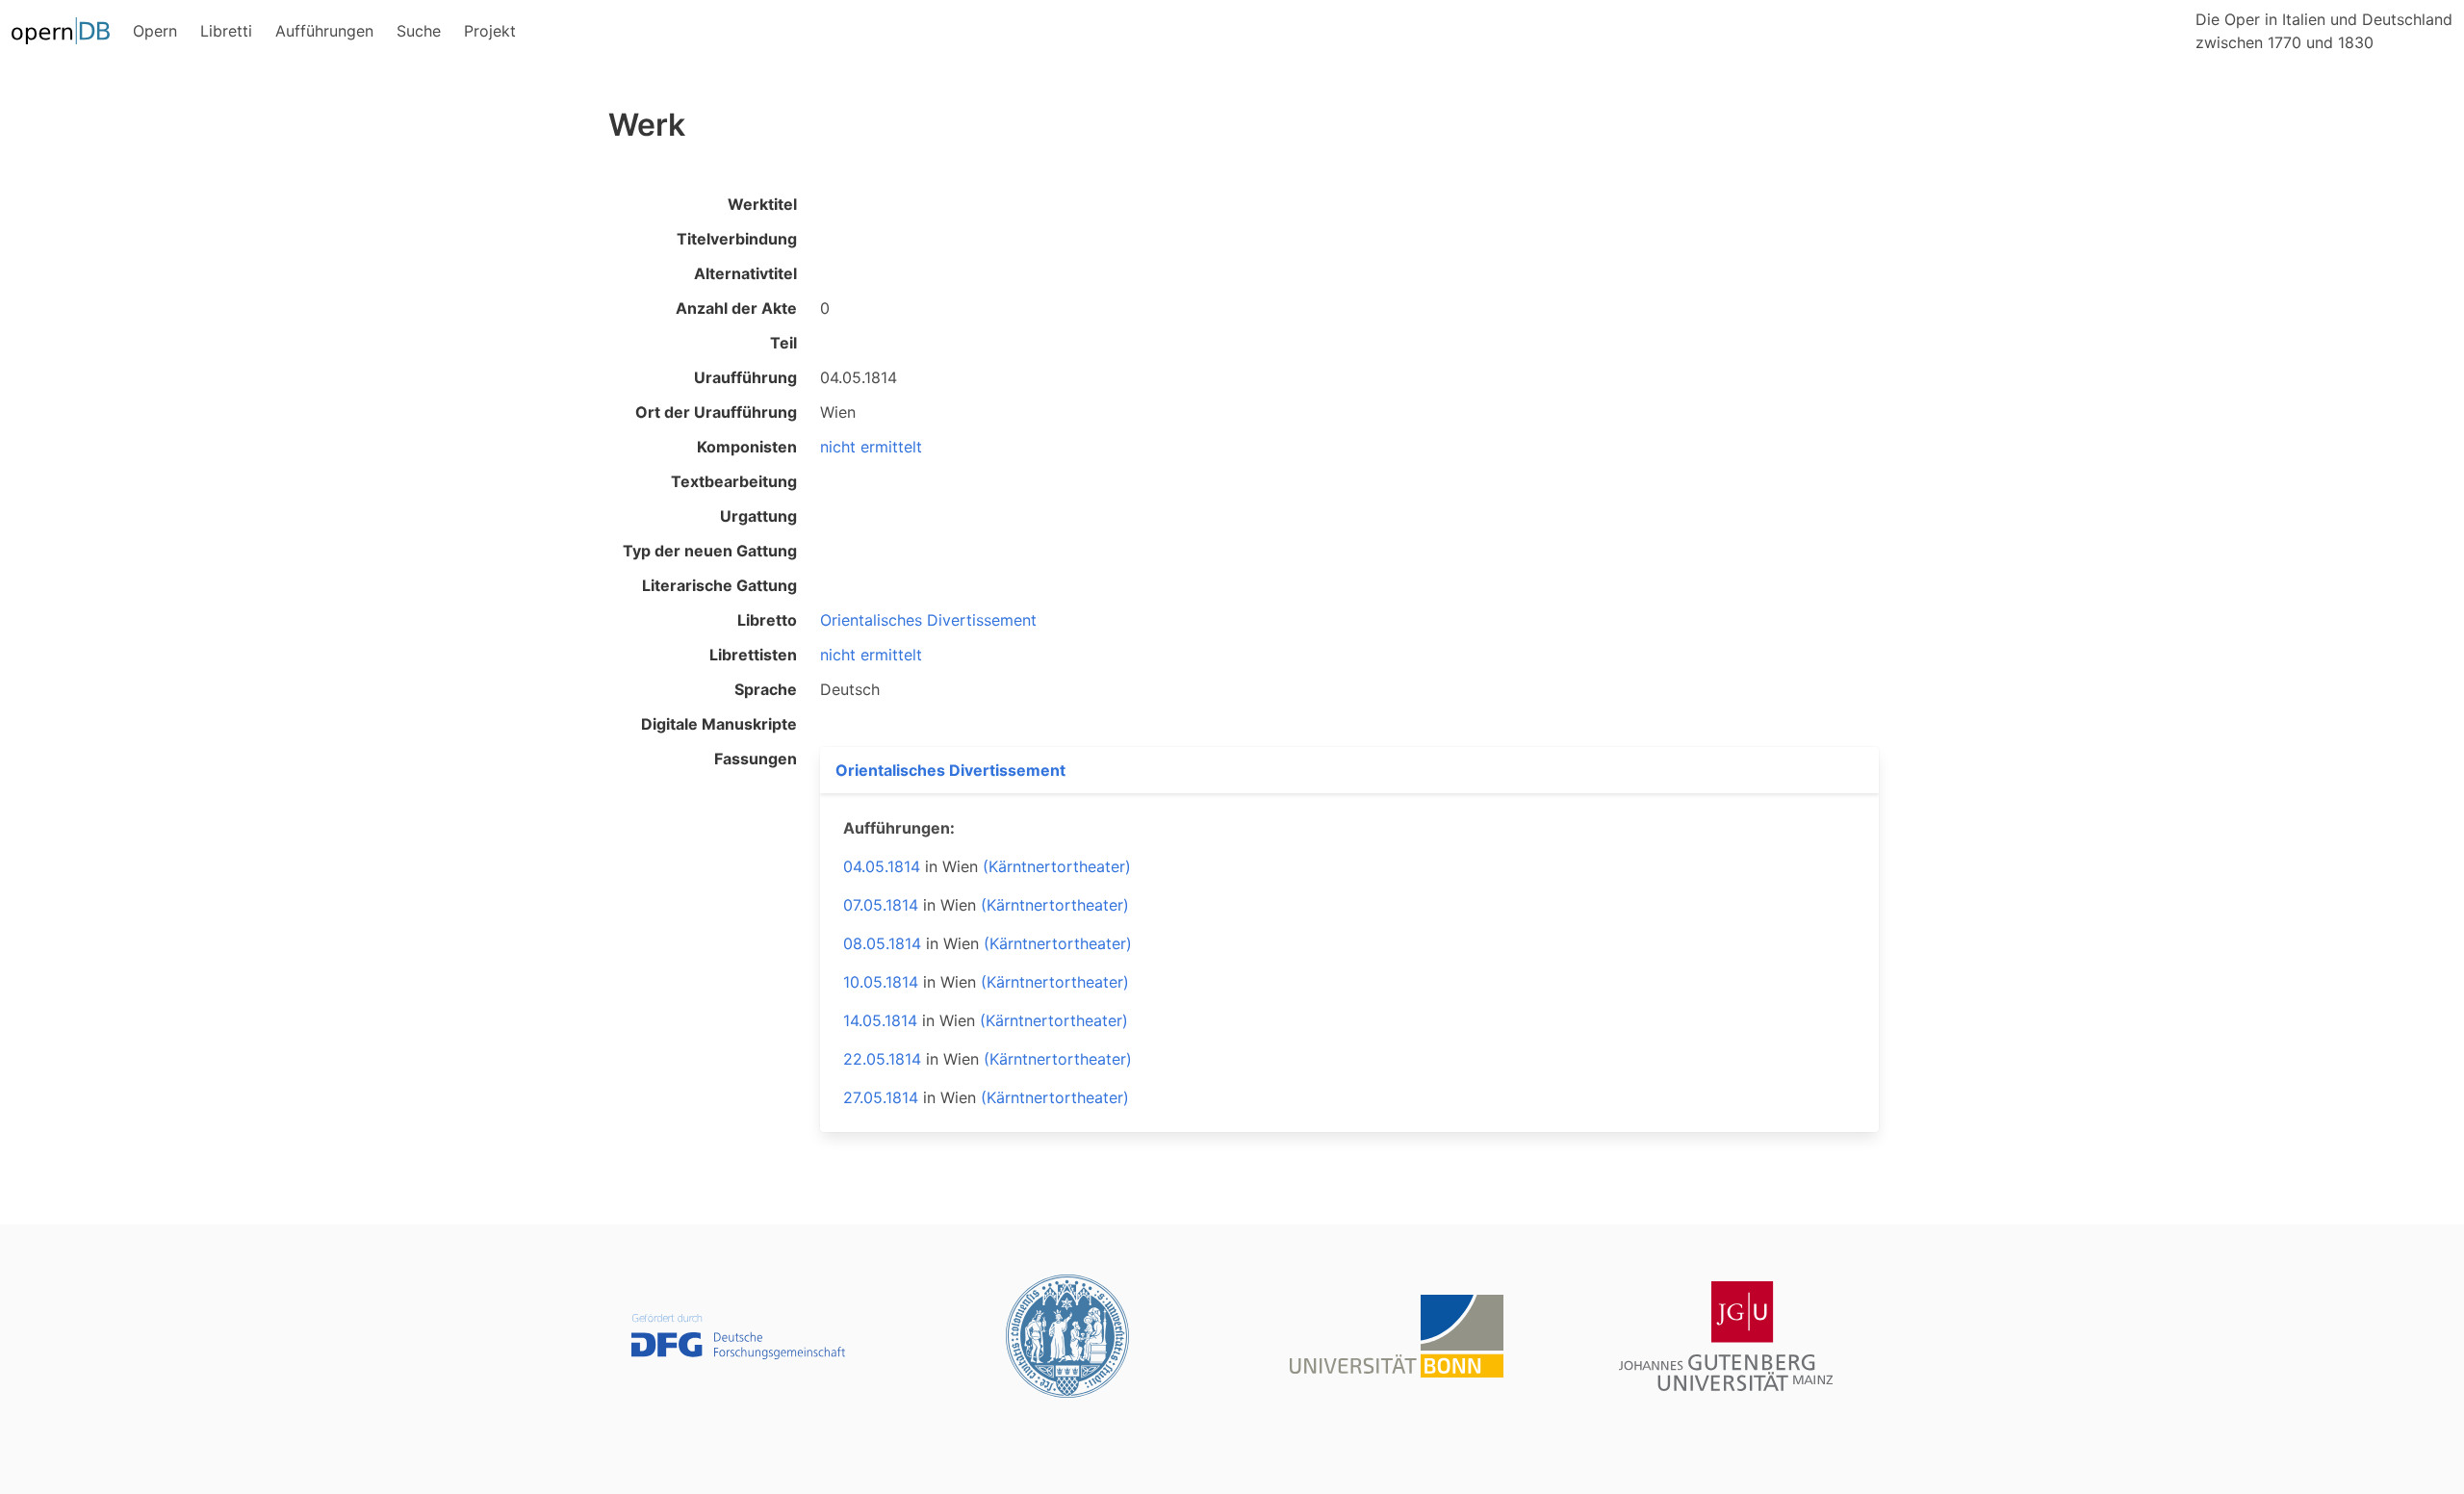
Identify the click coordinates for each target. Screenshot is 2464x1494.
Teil (783, 343)
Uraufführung (745, 377)
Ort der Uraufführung (716, 412)
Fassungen (756, 759)
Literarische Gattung (719, 585)
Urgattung (758, 516)
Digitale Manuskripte (719, 724)
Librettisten (753, 655)
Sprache (766, 689)
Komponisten (747, 447)
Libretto (767, 620)
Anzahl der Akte (736, 308)
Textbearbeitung (734, 481)
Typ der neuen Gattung (710, 551)
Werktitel (762, 204)
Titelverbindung (737, 239)
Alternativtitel (745, 273)
